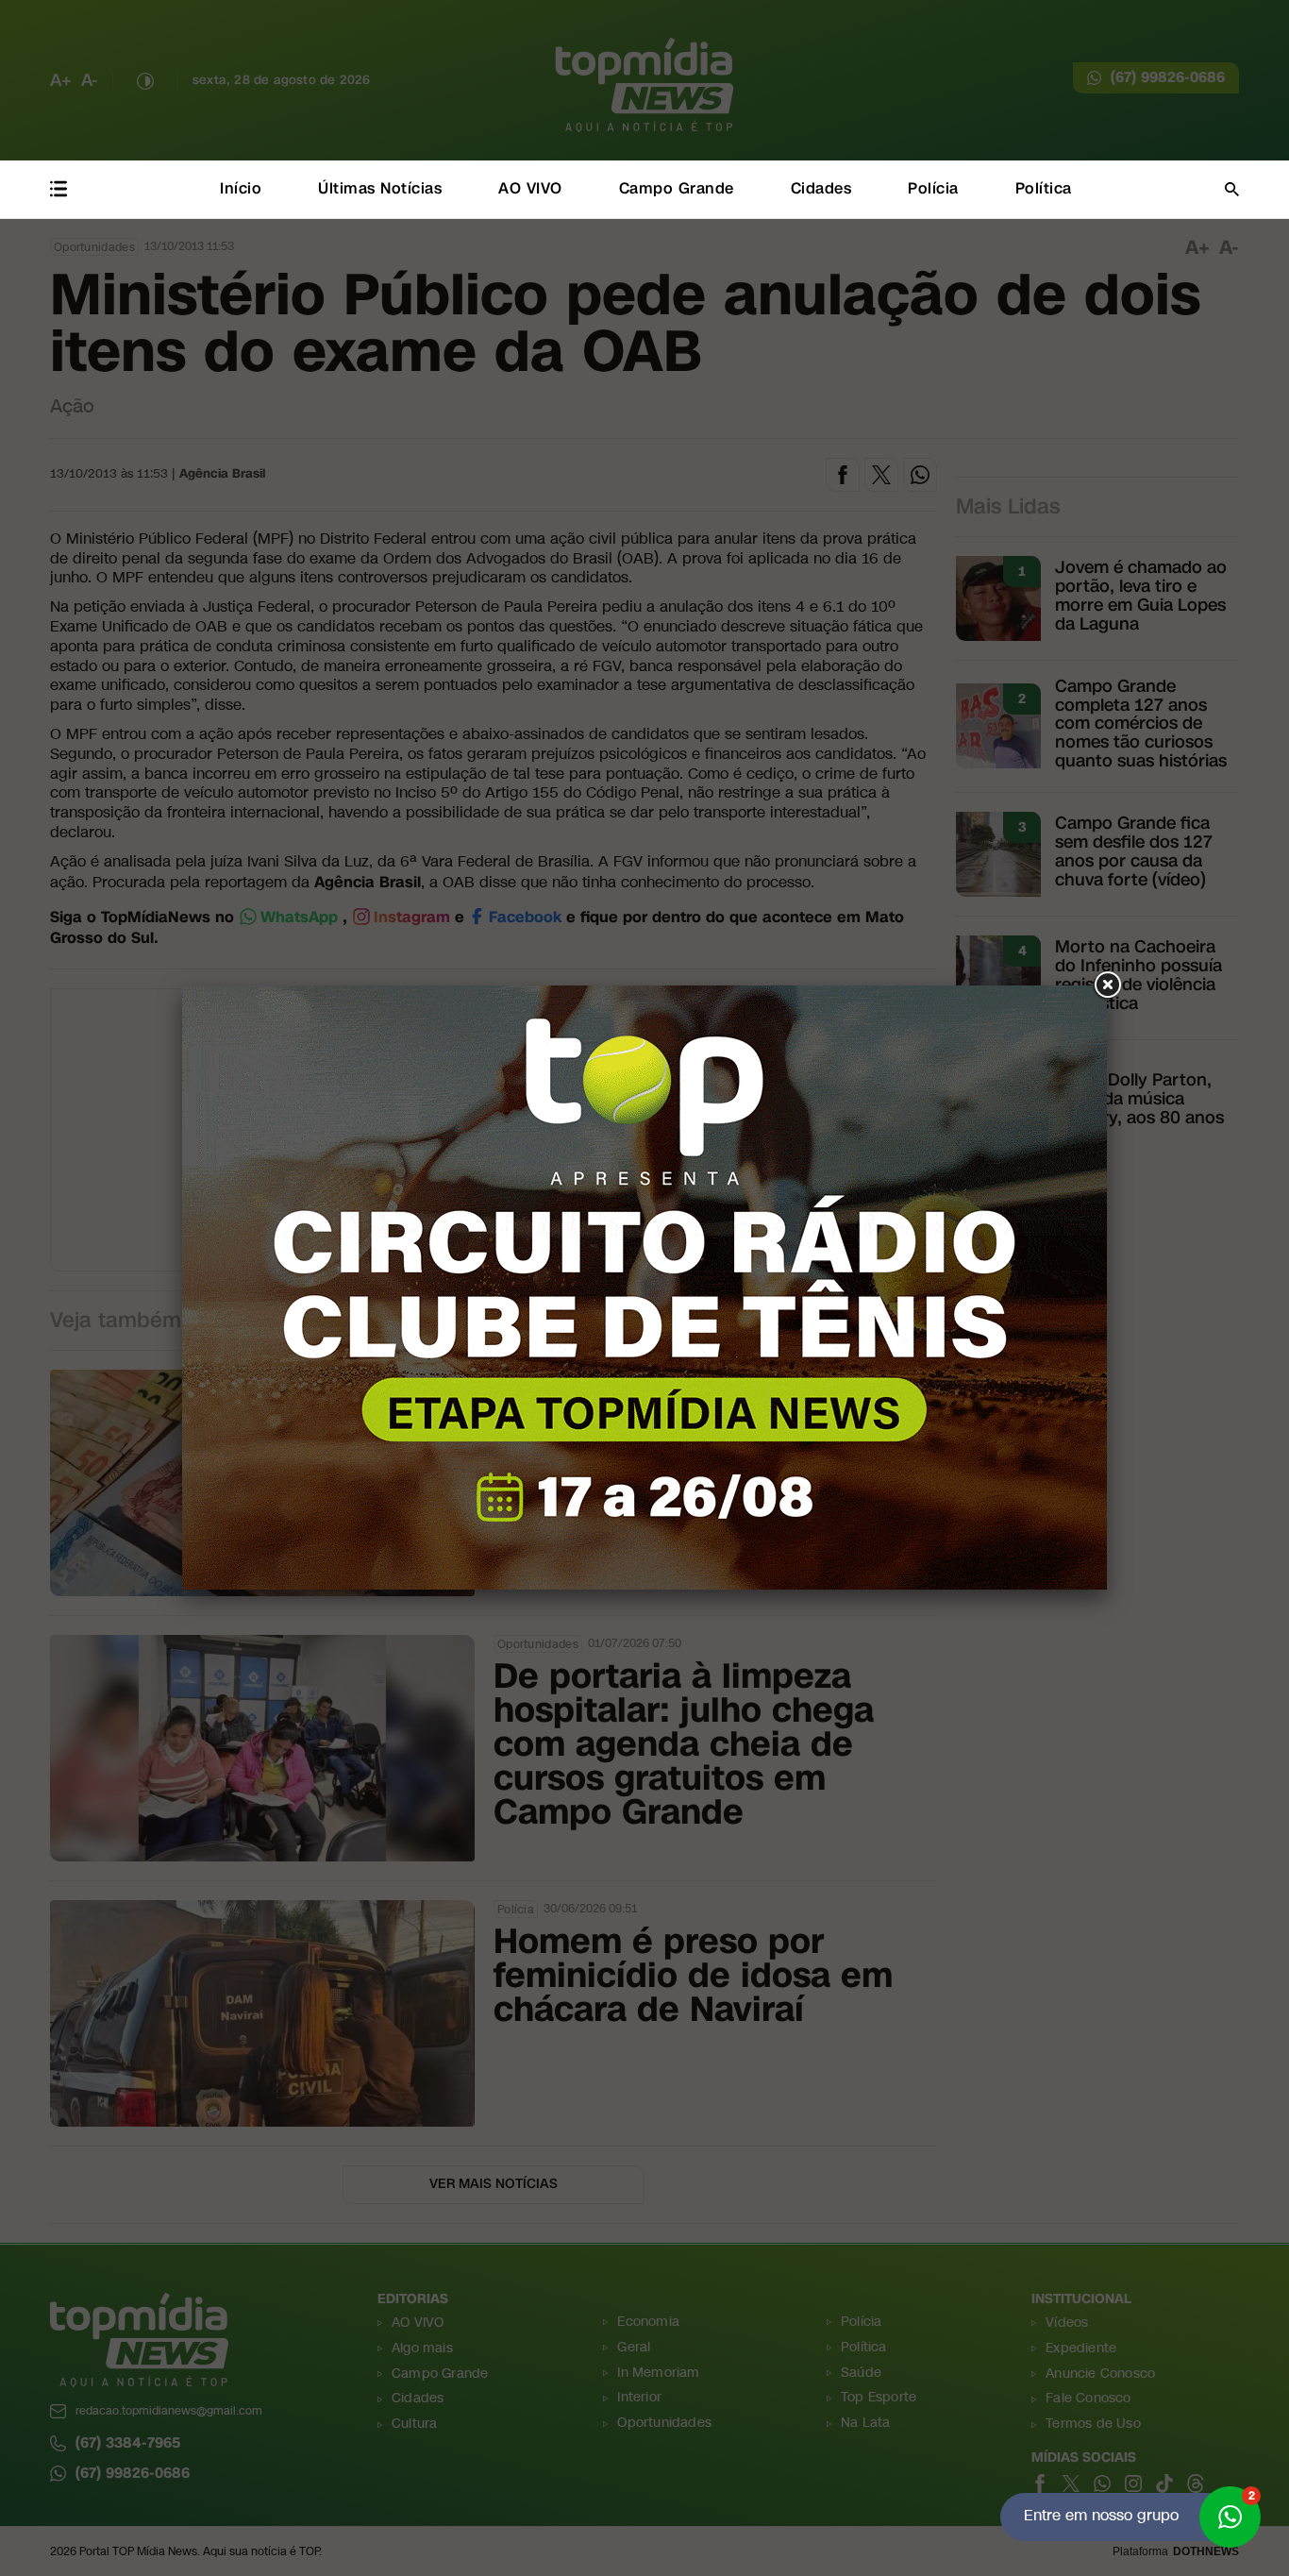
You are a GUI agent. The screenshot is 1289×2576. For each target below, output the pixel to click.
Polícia (933, 188)
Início (241, 188)
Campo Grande (677, 188)
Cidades (821, 188)
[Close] (1107, 985)
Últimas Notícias (380, 188)
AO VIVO (530, 188)
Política (1044, 188)
